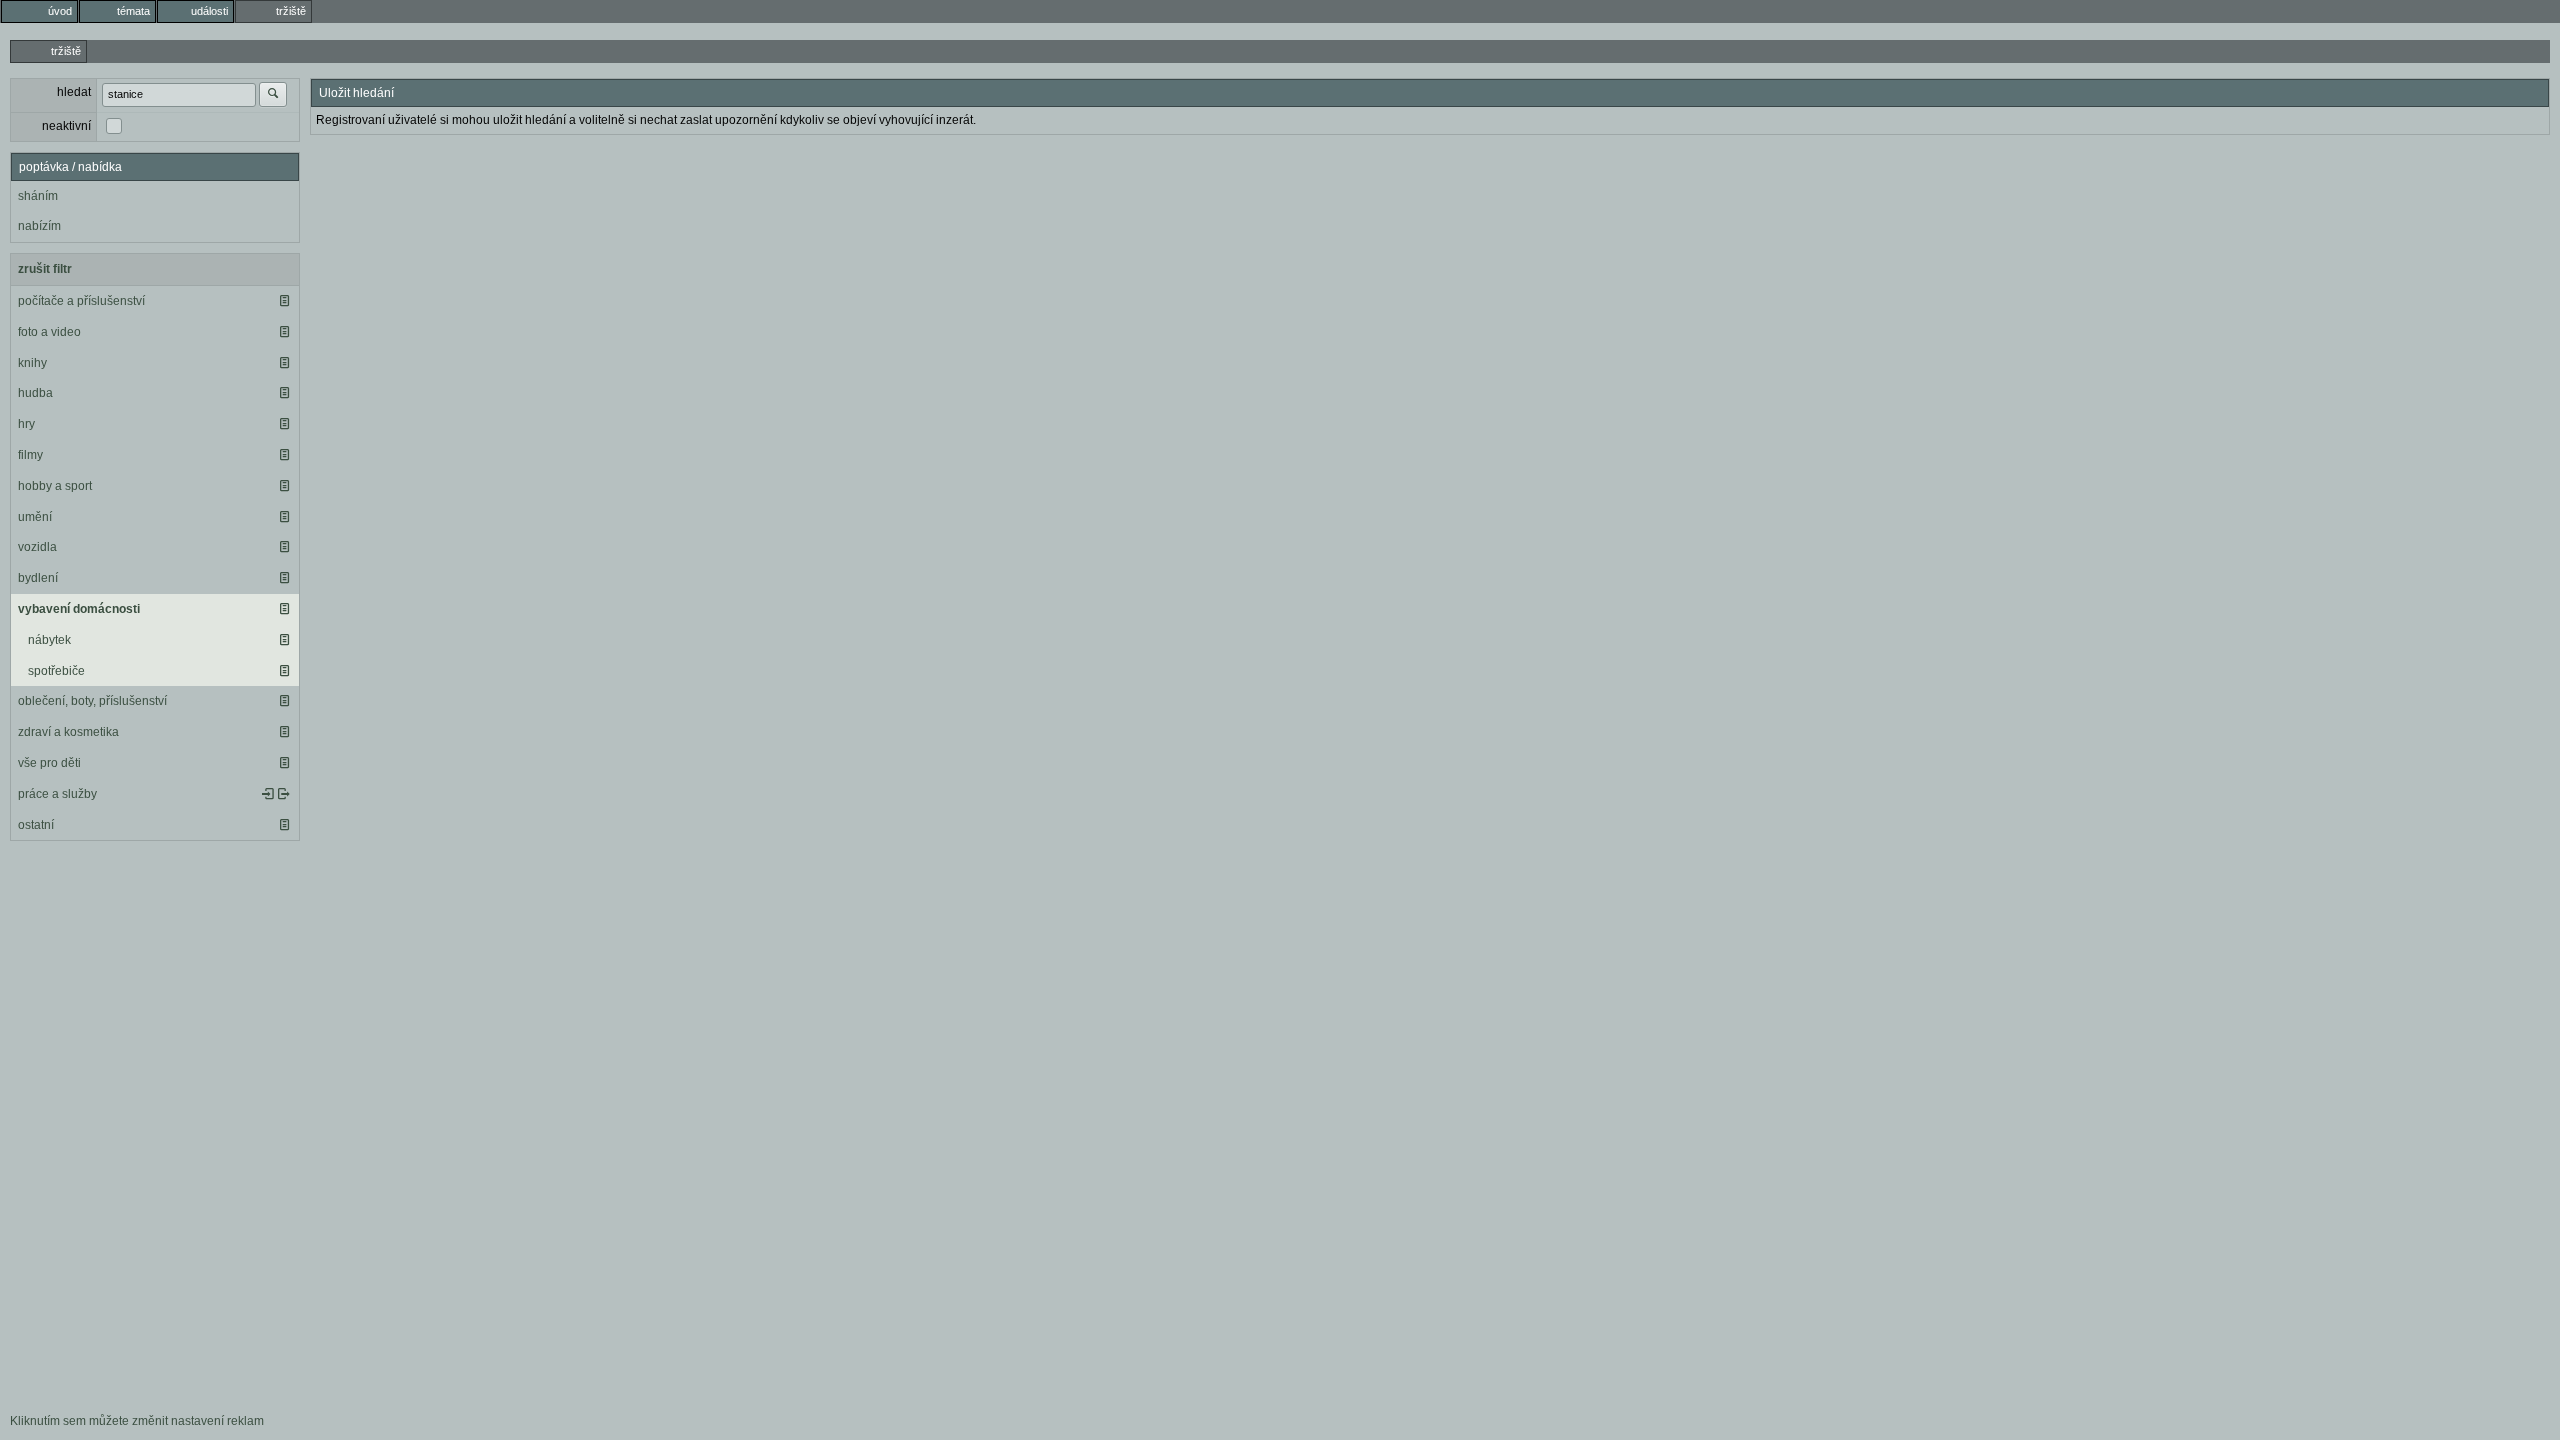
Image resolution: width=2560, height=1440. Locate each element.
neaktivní (66, 126)
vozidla (37, 547)
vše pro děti (49, 763)
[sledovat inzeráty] (284, 301)
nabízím (39, 226)
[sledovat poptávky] (268, 794)
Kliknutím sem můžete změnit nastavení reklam (137, 1421)
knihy (32, 363)
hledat (74, 92)
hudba (35, 393)
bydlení (38, 578)
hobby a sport (55, 486)
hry (26, 424)
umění (35, 517)
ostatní (36, 825)
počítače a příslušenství (81, 301)
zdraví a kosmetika (68, 732)
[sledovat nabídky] (284, 794)
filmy (30, 455)
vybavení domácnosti (79, 609)
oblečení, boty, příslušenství (92, 701)
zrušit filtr (45, 269)
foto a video (49, 332)
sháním (38, 196)
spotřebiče (56, 671)
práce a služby (57, 794)
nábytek (49, 640)
